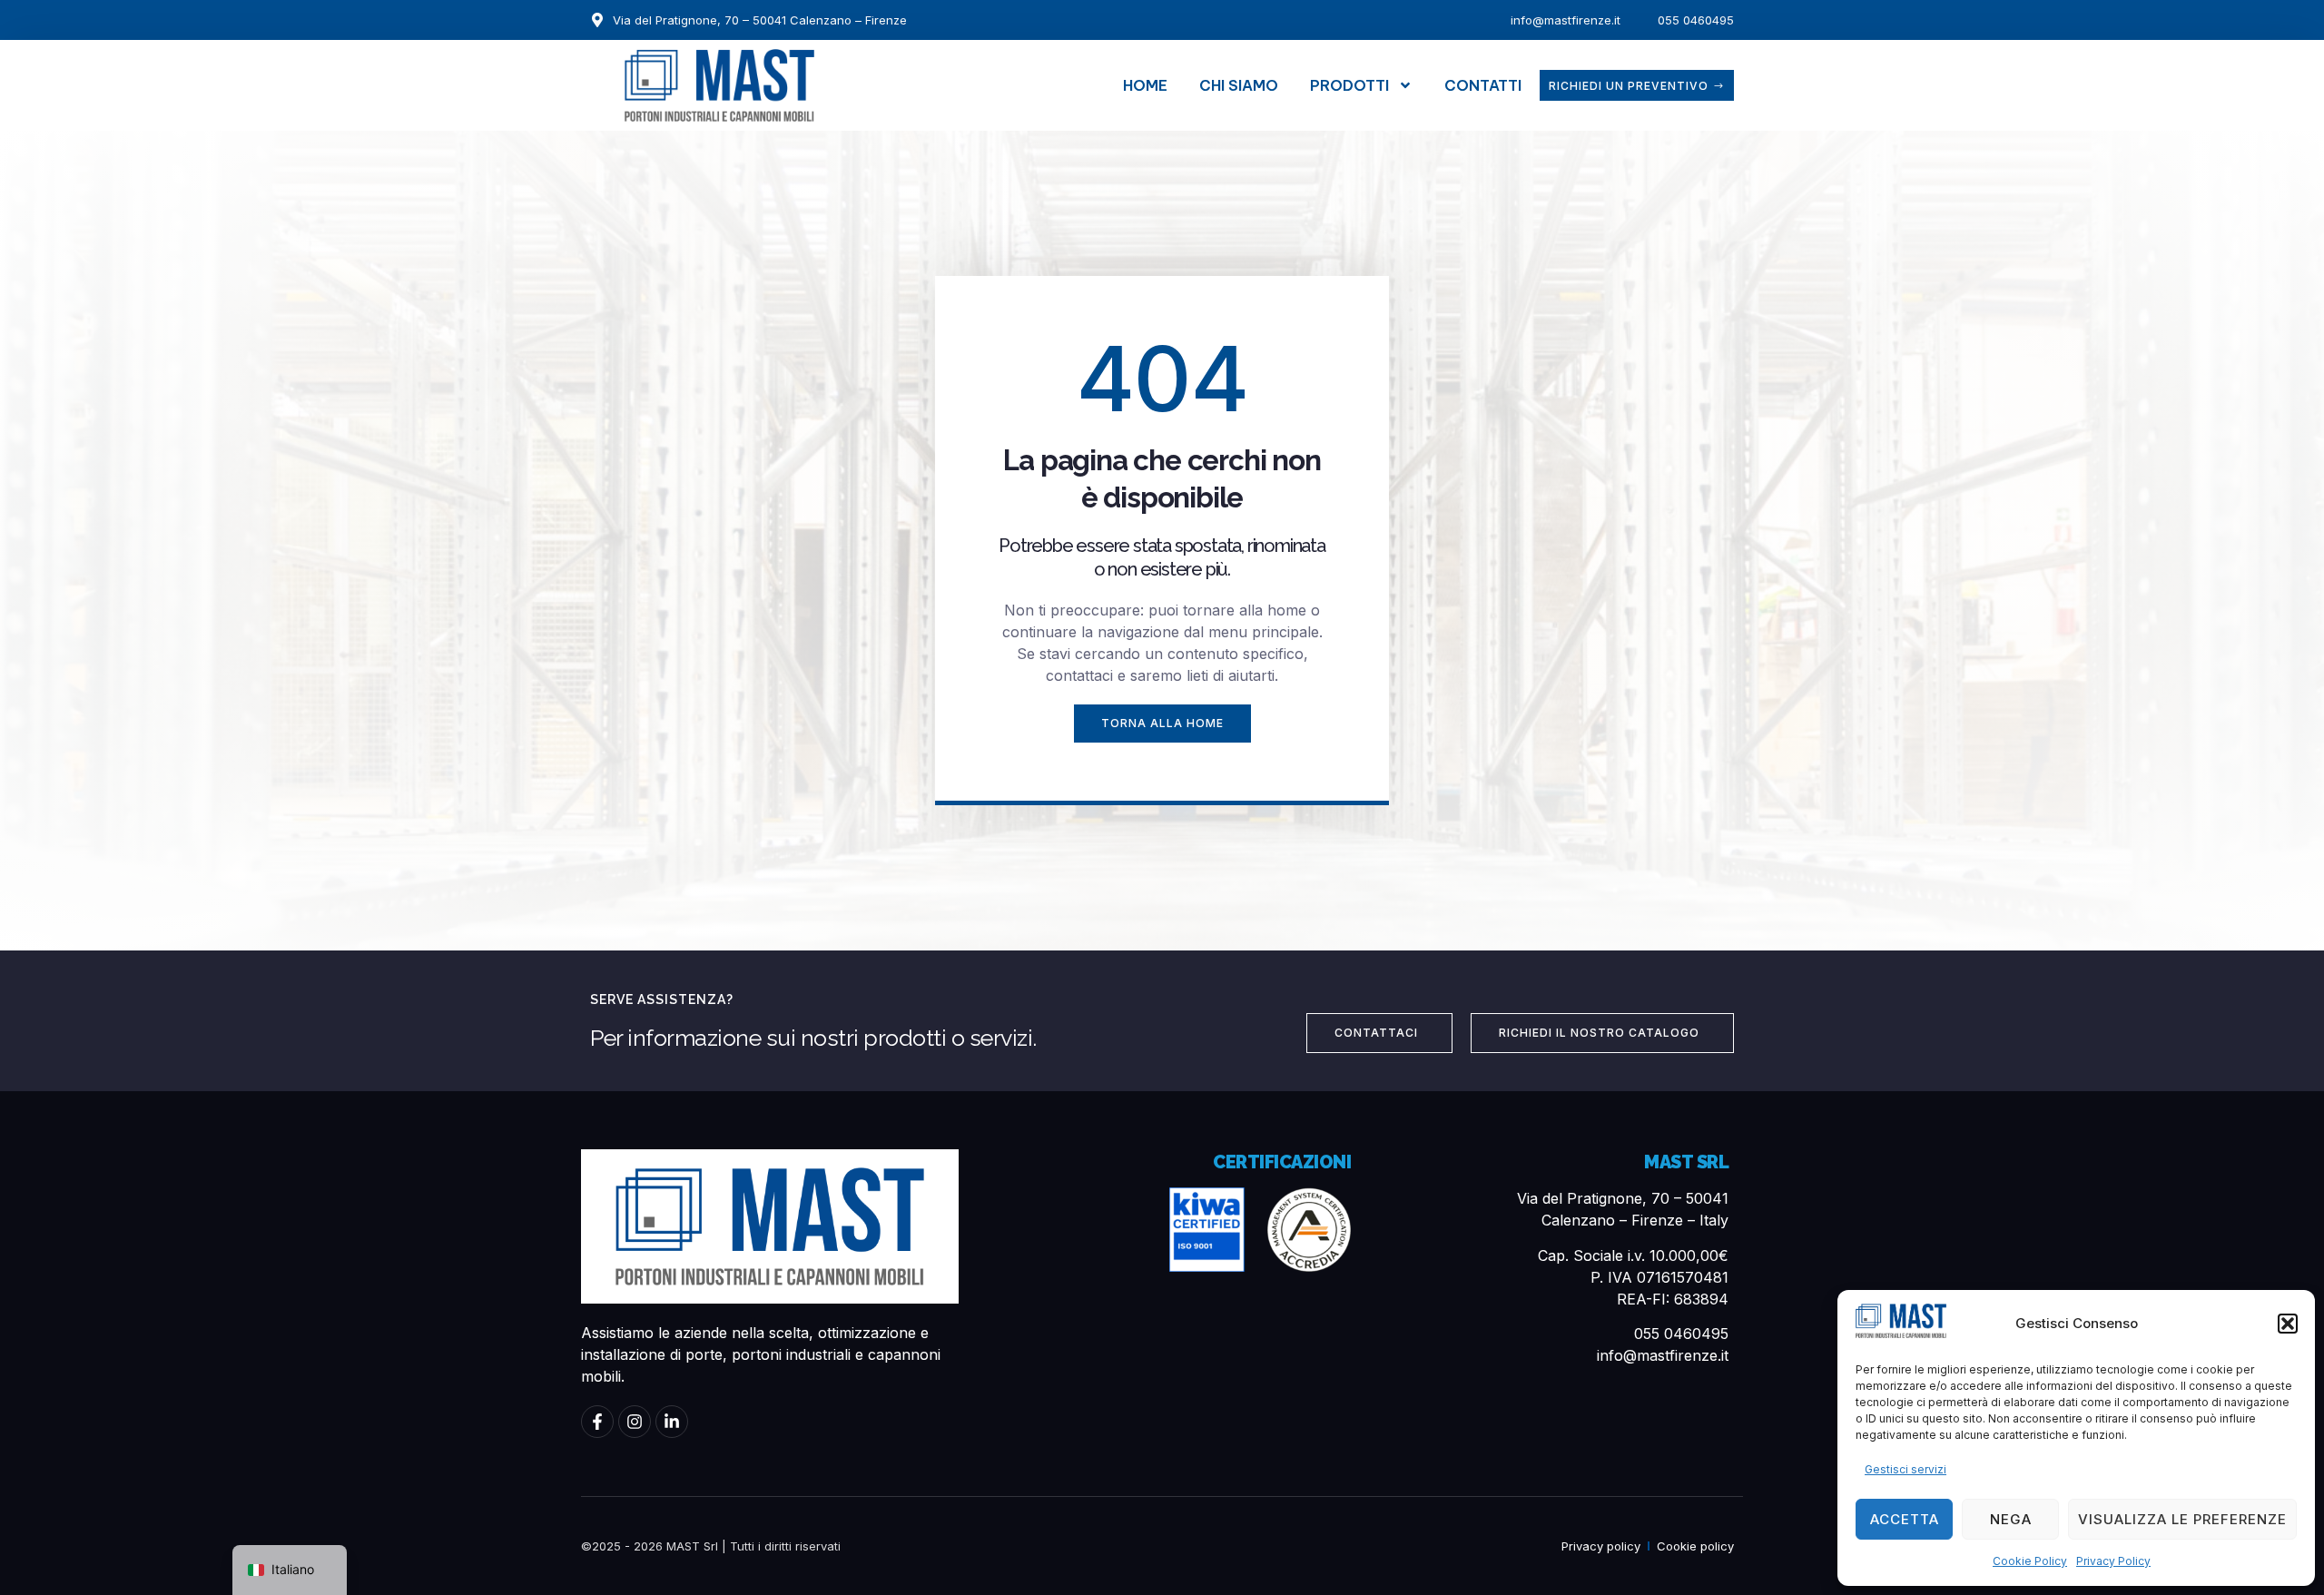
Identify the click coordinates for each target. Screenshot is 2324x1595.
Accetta (1905, 1519)
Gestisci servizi (1905, 1469)
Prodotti (1349, 85)
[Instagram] (635, 1422)
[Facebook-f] (597, 1422)
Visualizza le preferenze (2182, 1519)
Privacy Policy (2113, 1561)
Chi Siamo (1239, 85)
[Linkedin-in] (672, 1422)
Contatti (1483, 85)
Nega (2011, 1519)
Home (1145, 85)
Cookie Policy (2030, 1561)
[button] (2288, 1324)
